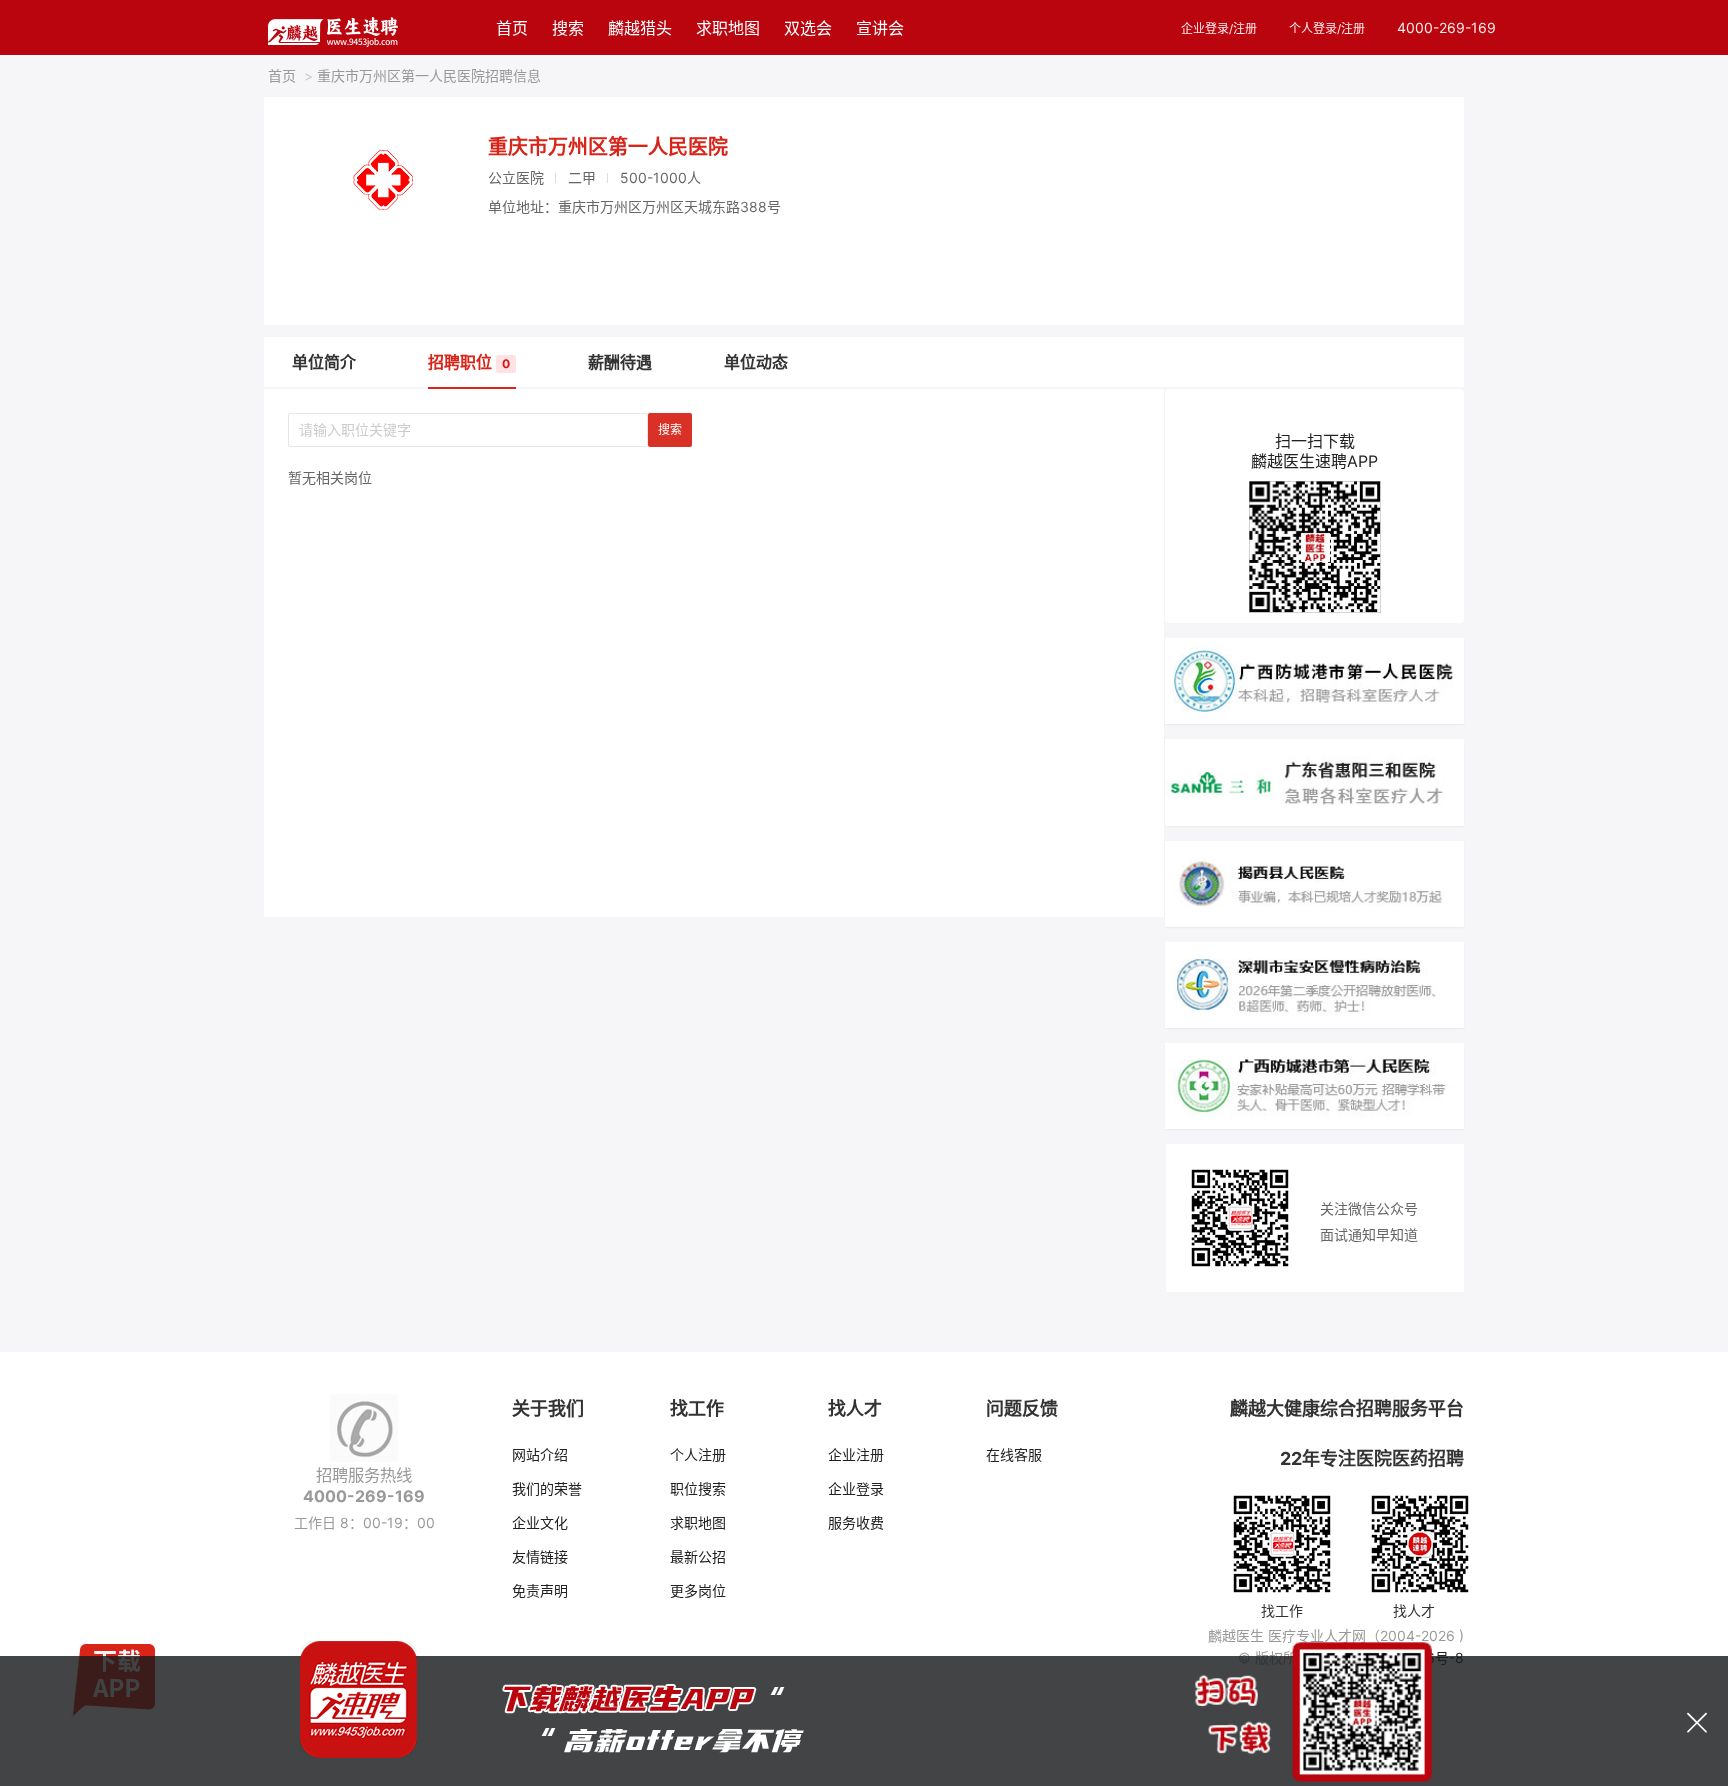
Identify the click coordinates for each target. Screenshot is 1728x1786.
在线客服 (1014, 1454)
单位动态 (756, 362)
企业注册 (856, 1454)
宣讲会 (880, 28)
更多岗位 (698, 1590)
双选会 (808, 28)
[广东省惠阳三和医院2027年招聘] (1314, 780)
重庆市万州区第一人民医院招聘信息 (422, 75)
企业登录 (856, 1488)
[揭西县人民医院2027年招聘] (1314, 882)
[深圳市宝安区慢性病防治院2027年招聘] (1314, 983)
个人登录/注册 (1327, 28)
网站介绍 (540, 1454)
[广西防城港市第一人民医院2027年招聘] (1314, 679)
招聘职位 (469, 362)
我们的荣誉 (547, 1488)
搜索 (568, 28)
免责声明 (540, 1590)
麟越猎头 (640, 28)
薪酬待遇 (620, 362)
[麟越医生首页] (332, 27)
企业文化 (540, 1522)
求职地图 (728, 28)
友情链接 (540, 1556)
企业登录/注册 (1219, 28)
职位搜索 (698, 1488)
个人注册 (698, 1454)
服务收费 (856, 1522)
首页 (512, 28)
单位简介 (324, 362)
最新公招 (698, 1556)
